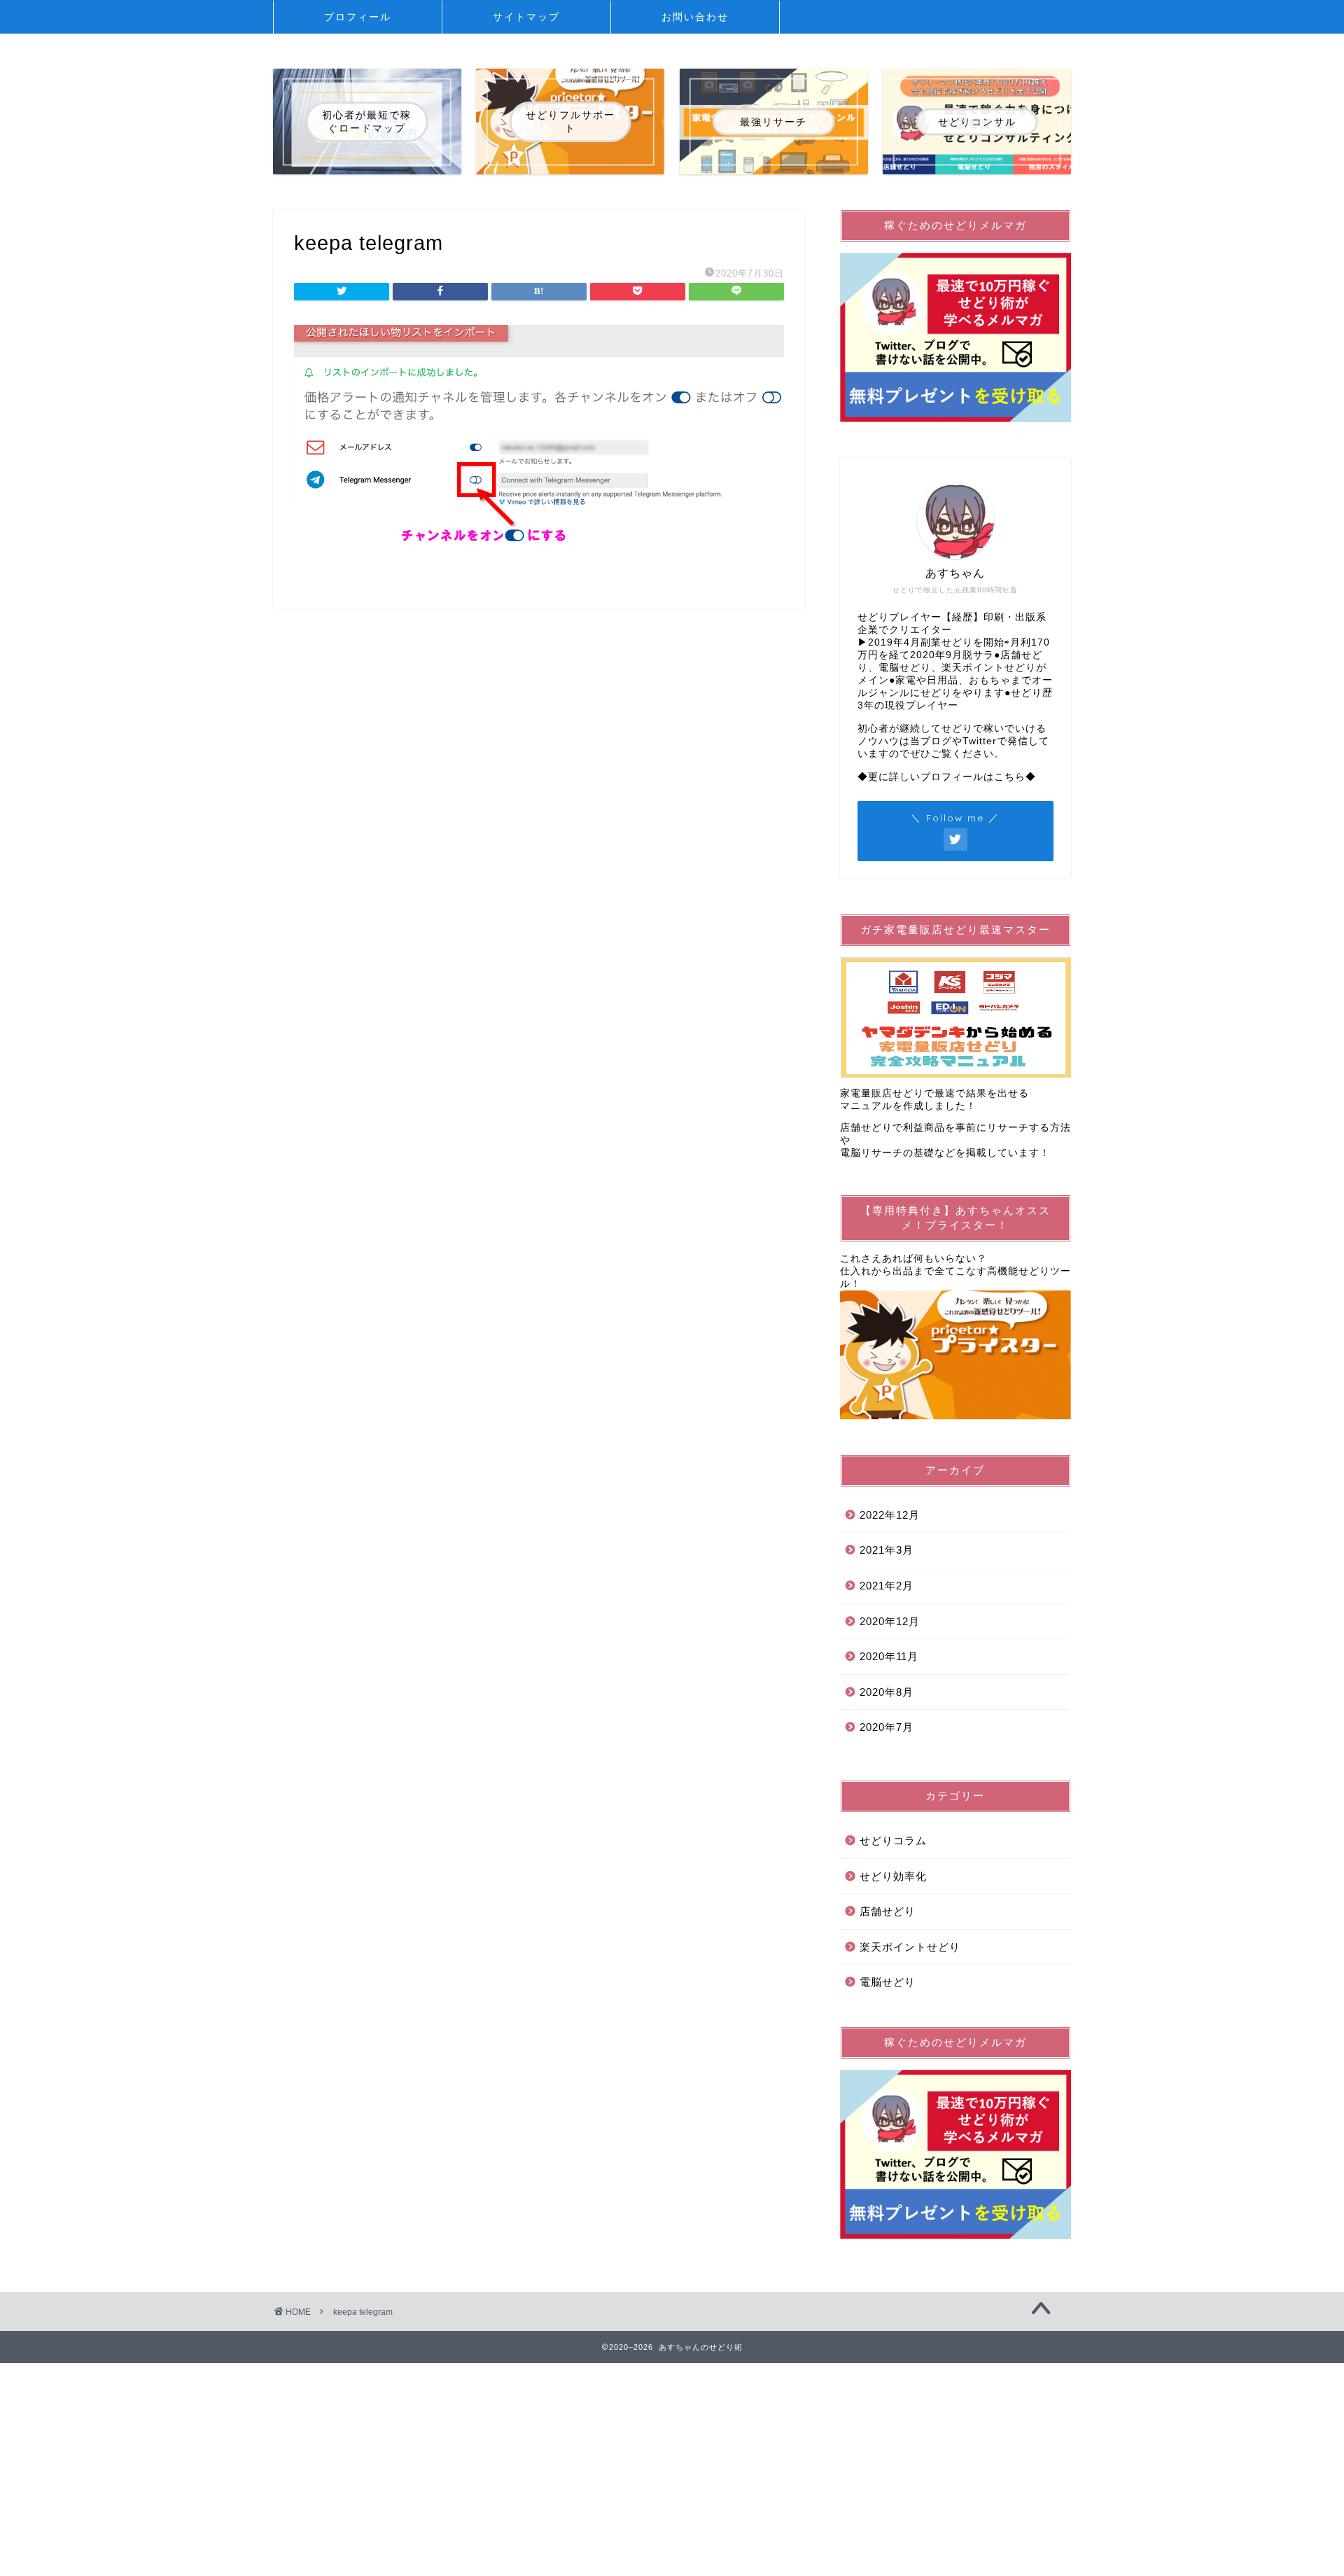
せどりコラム (893, 1840)
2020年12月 (890, 1621)
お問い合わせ (695, 17)
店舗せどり (888, 1911)
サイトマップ (526, 17)
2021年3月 (887, 1550)
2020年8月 (887, 1692)
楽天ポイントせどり (910, 1947)
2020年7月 (887, 1727)
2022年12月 (890, 1515)
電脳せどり (888, 1982)
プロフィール (358, 17)
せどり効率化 (893, 1876)
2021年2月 (887, 1586)
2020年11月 (889, 1656)
